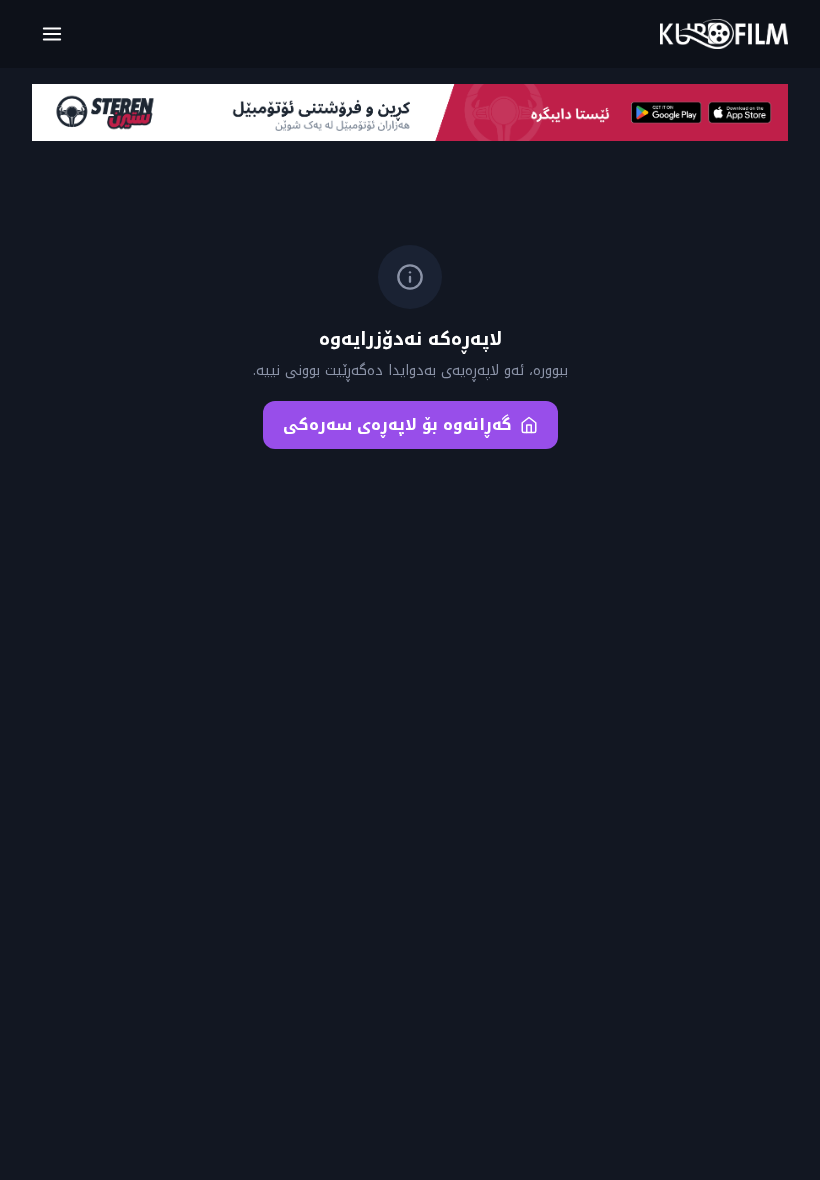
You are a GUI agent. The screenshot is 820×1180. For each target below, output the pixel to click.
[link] (724, 34)
